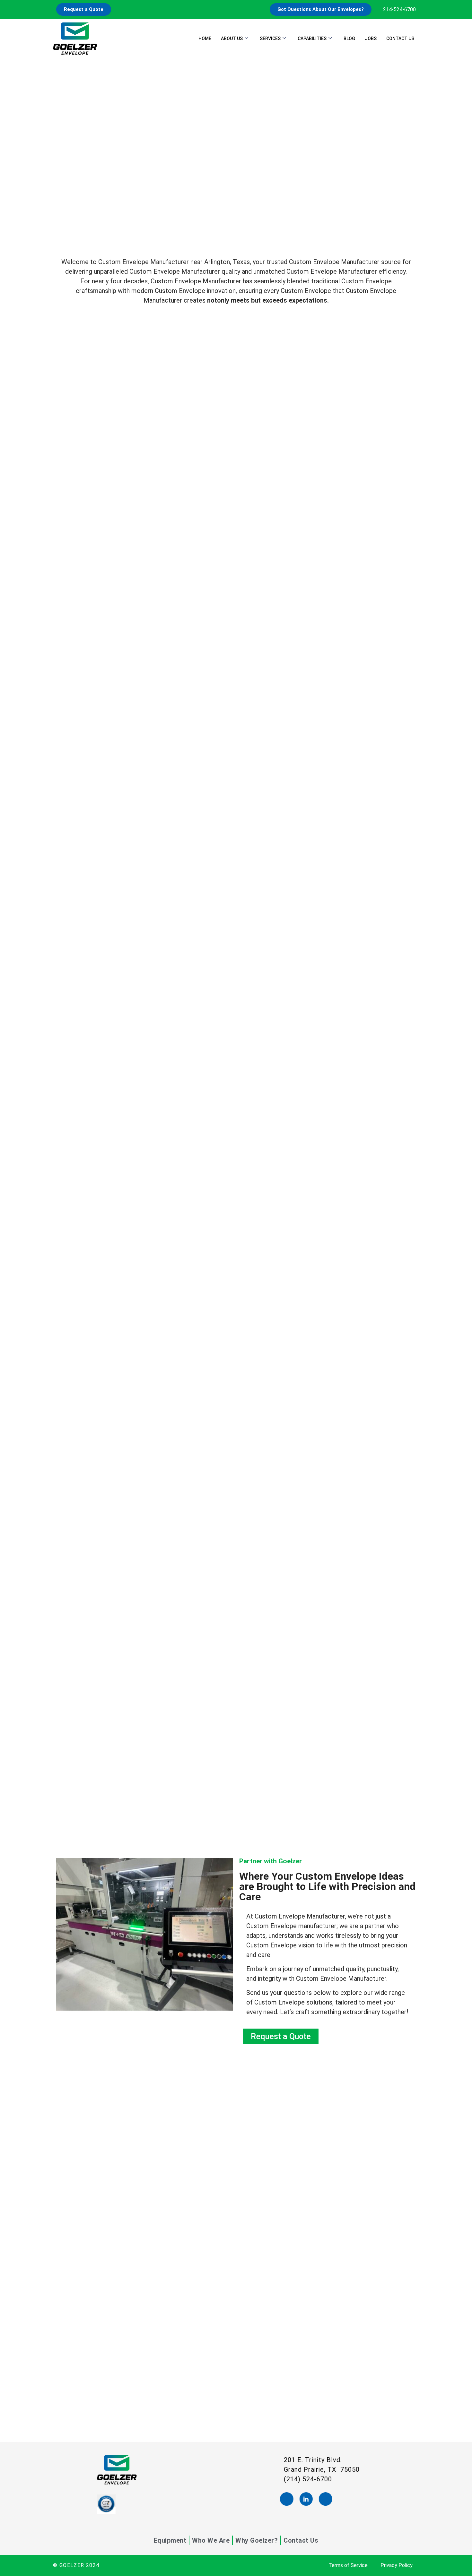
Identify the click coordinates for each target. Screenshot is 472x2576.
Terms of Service (348, 2565)
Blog (349, 39)
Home (205, 39)
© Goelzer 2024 (76, 2565)
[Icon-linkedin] (306, 2499)
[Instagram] (326, 2499)
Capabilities (312, 39)
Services (270, 39)
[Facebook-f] (287, 2499)
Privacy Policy (397, 2565)
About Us (232, 39)
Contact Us (400, 39)
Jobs (371, 39)
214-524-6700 (399, 9)
